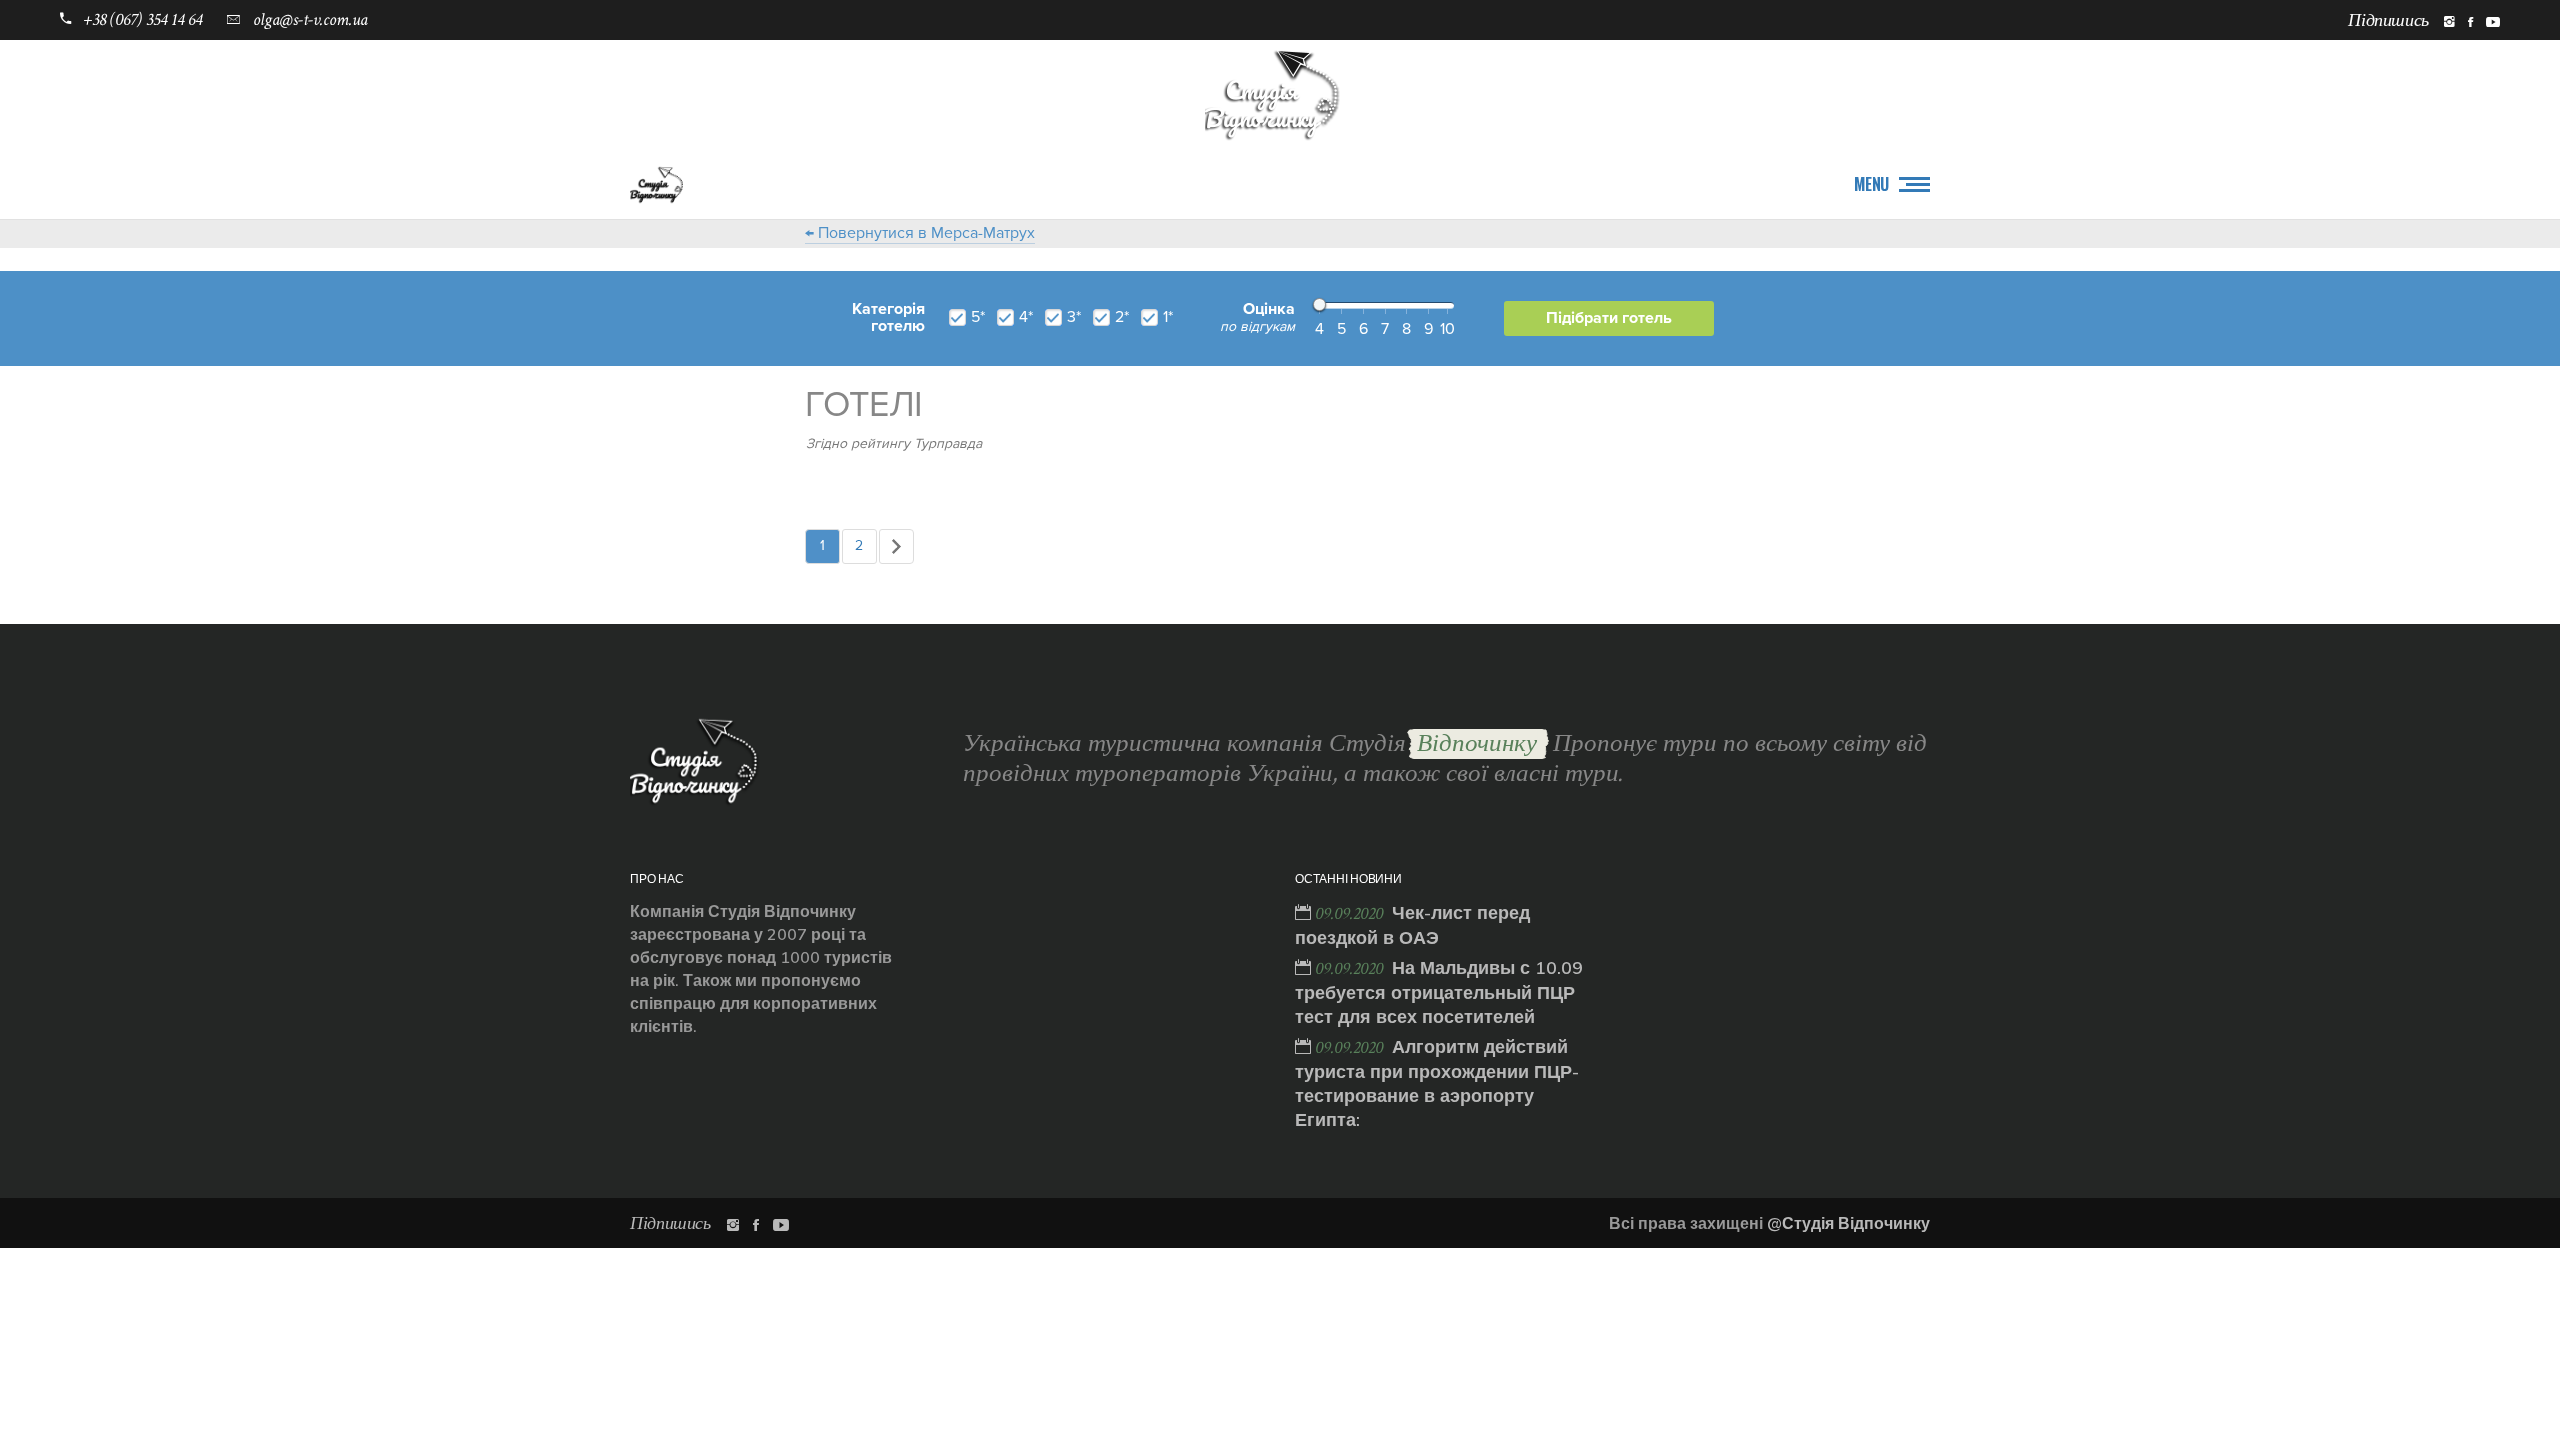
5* (978, 317)
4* (1026, 317)
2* (1122, 317)
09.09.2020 (1351, 913)
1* (1168, 317)
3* (1074, 317)
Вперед (896, 546)
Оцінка (1257, 318)
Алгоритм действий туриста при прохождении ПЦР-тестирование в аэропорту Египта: (1437, 1083)
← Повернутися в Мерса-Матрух (920, 233)
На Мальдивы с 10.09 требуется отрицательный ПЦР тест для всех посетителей (1439, 992)
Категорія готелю (888, 318)
